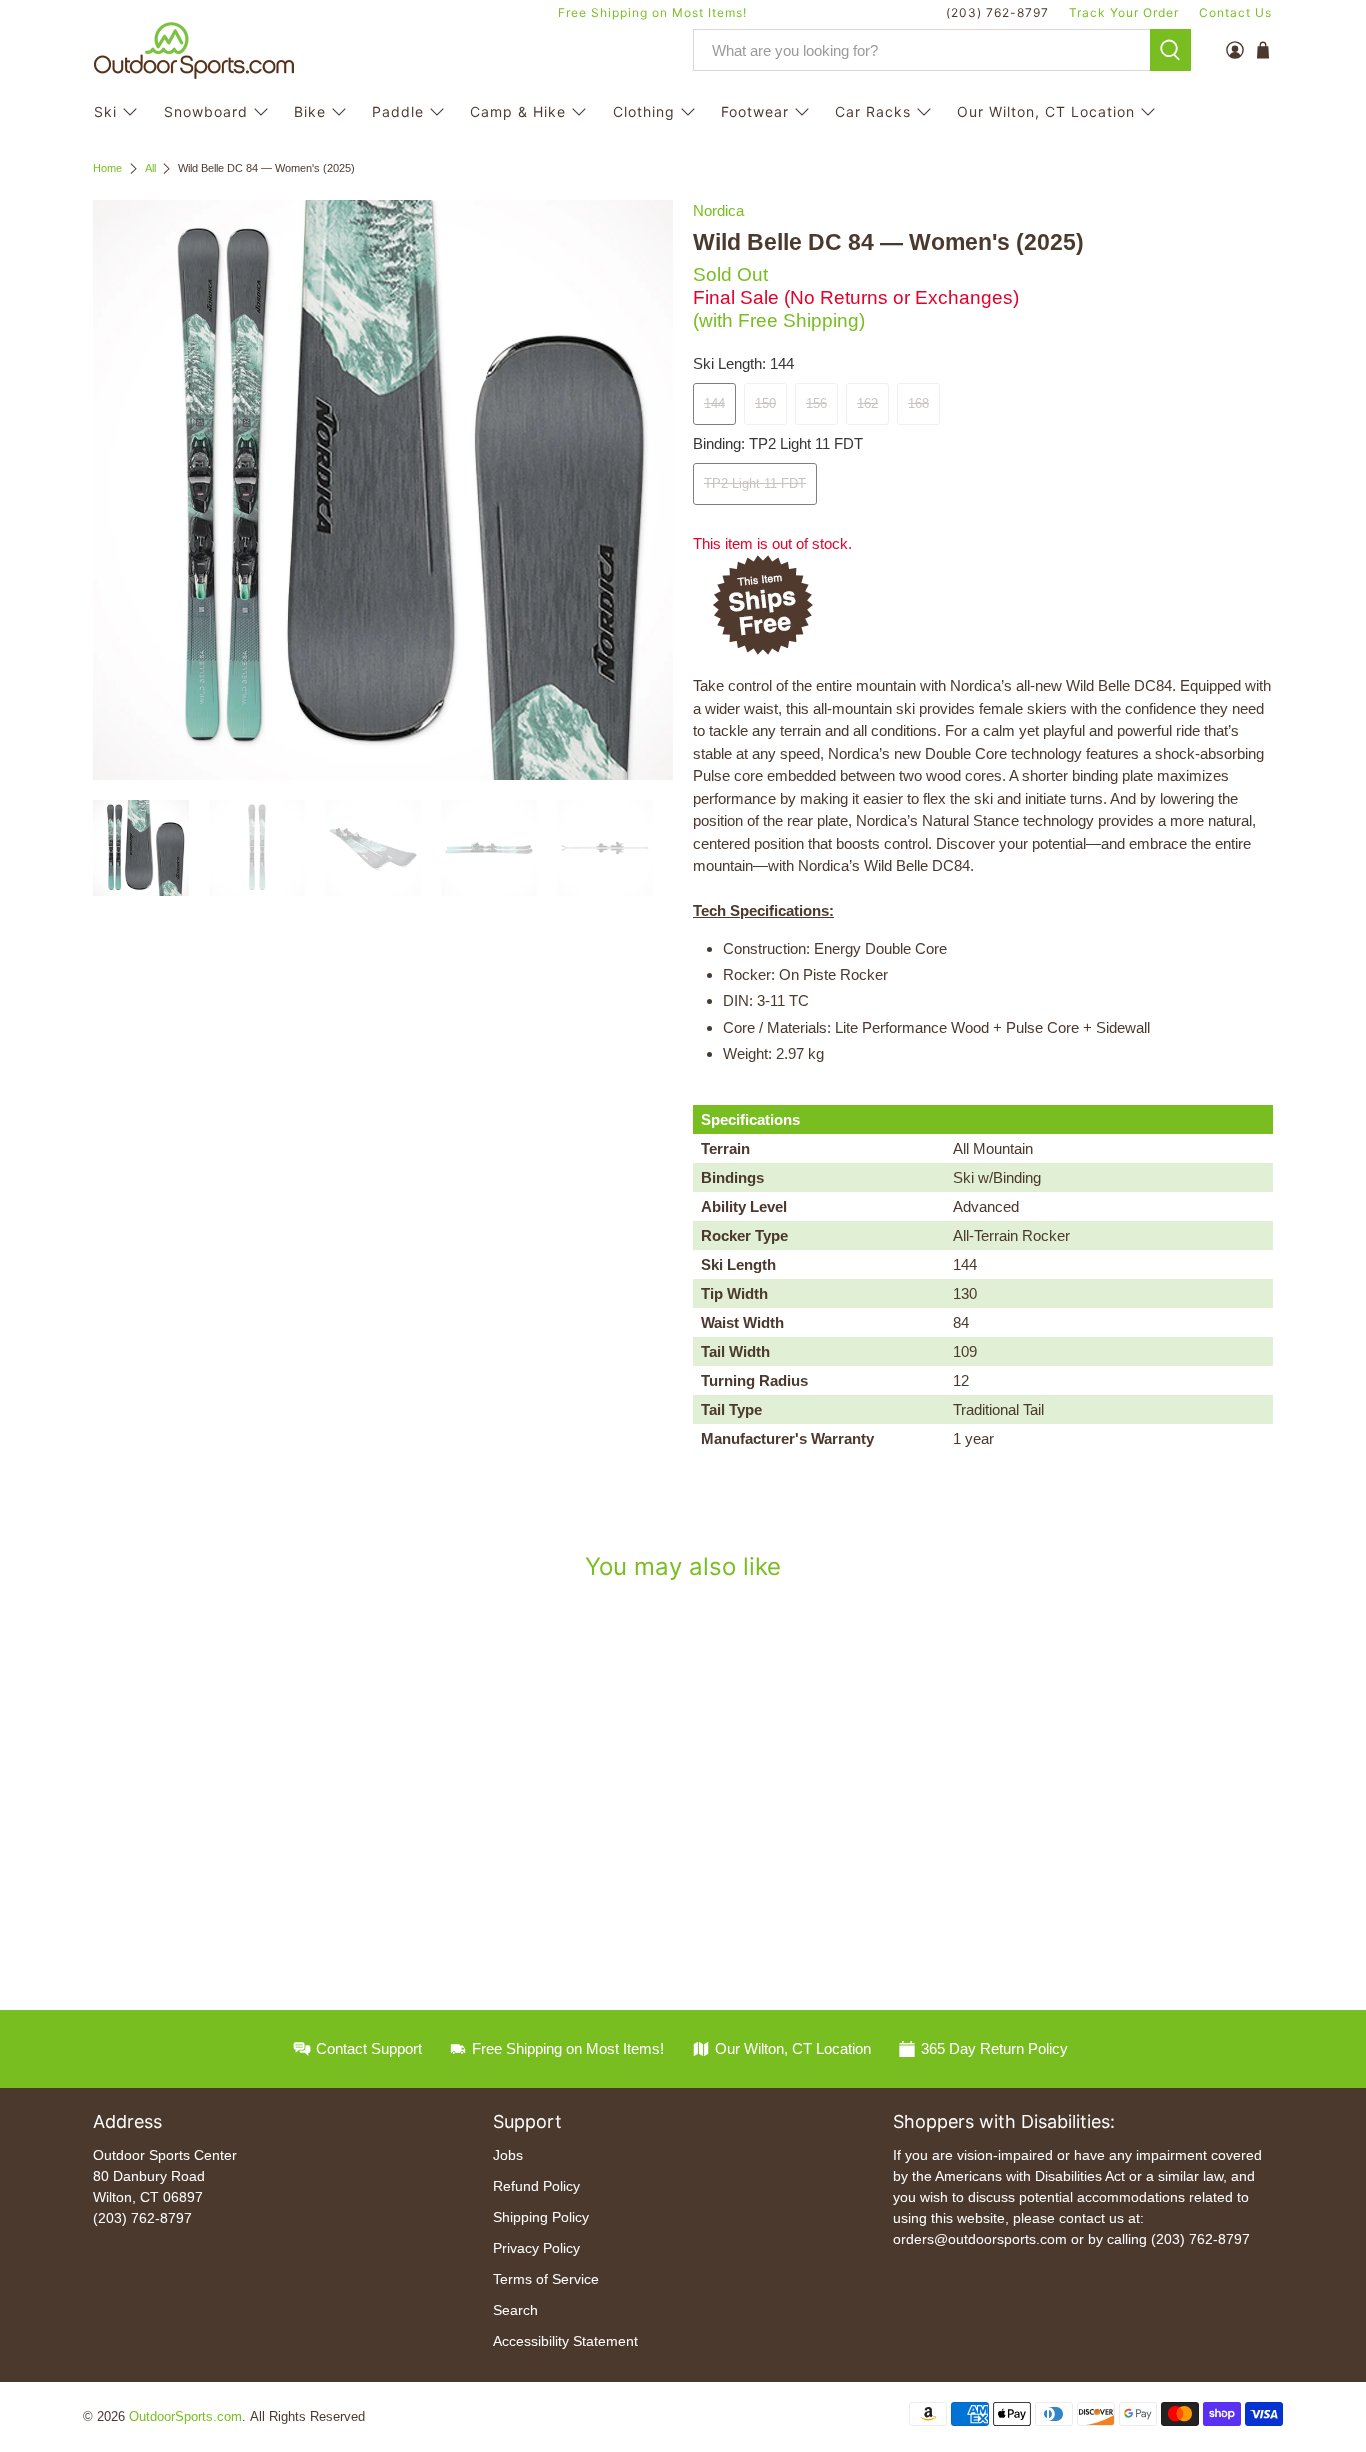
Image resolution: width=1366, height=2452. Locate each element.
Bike (310, 111)
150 (765, 403)
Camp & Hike (518, 111)
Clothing (644, 111)
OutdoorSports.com (185, 2417)
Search (515, 2310)
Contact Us (1235, 12)
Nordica (718, 210)
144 (714, 403)
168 (918, 403)
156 (816, 403)
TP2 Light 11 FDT (755, 483)
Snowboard (206, 111)
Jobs (508, 2155)
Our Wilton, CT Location (1046, 111)
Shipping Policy (541, 2217)
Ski (105, 111)
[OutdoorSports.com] (194, 50)
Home (107, 168)
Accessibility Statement (565, 2341)
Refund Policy (536, 2186)
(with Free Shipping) (779, 320)
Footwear (755, 111)
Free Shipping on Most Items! (652, 12)
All (150, 168)
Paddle (398, 111)
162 (867, 403)
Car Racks (873, 111)
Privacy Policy (536, 2248)
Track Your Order (1124, 12)
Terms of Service (546, 2279)
